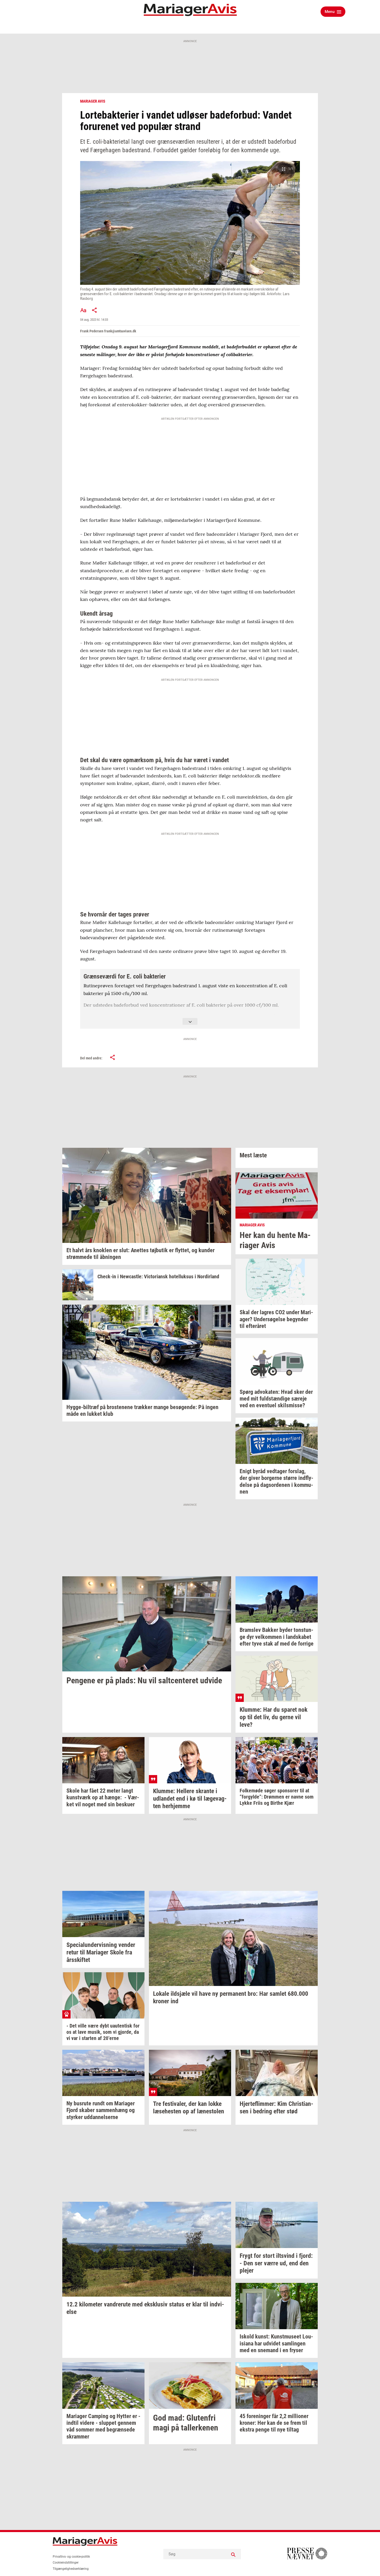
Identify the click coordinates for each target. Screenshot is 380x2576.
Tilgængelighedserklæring (71, 2569)
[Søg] (233, 2554)
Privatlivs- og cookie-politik (71, 2557)
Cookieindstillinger (66, 2563)
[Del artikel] (95, 310)
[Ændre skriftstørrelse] (83, 310)
